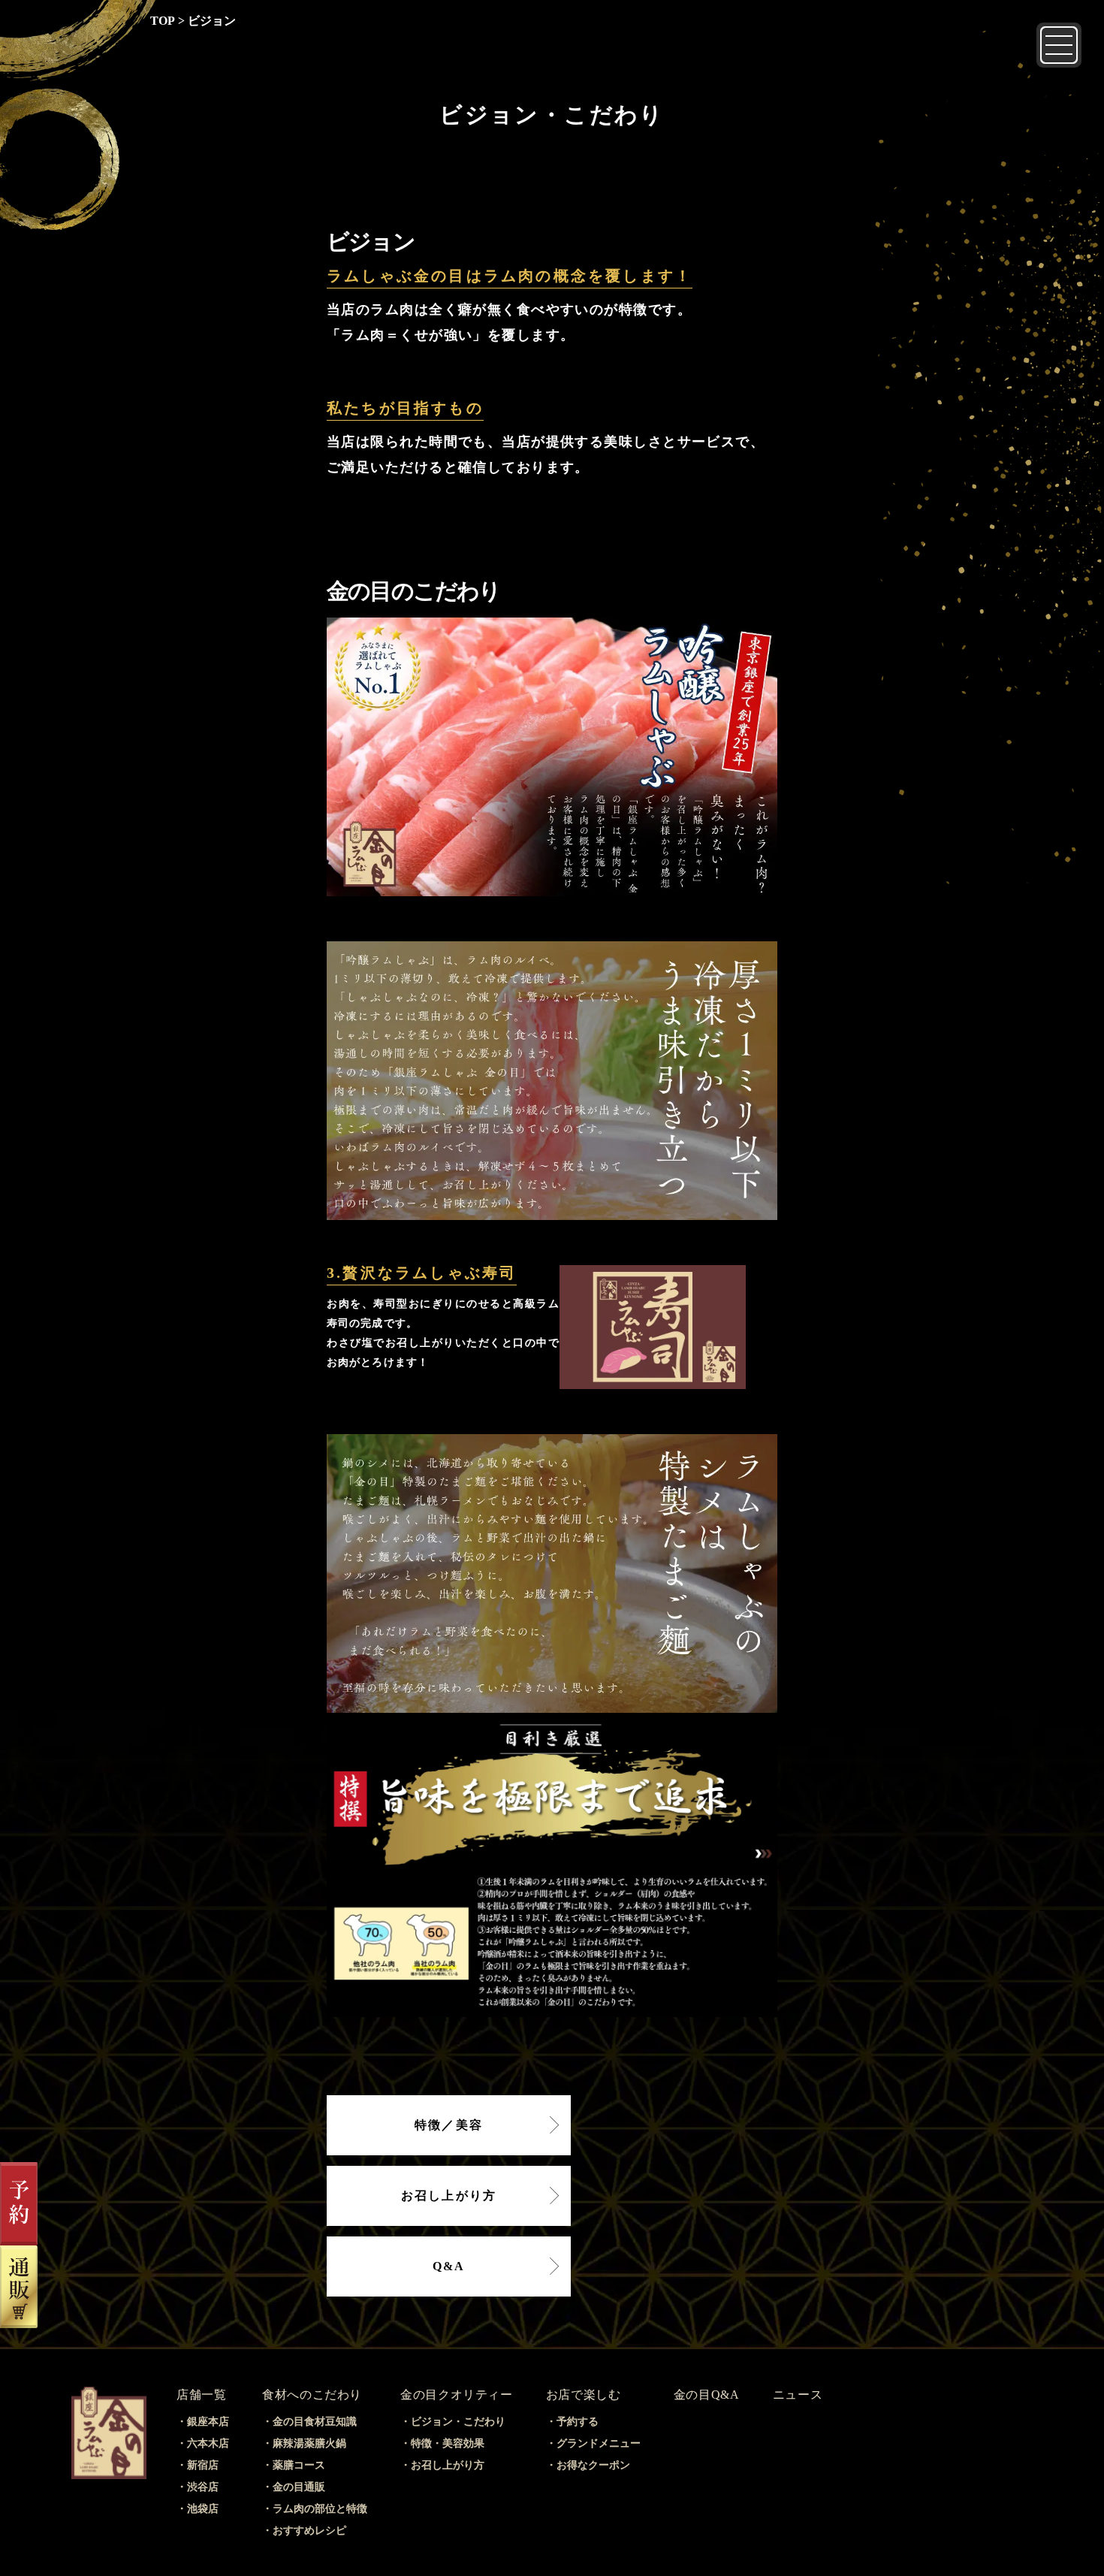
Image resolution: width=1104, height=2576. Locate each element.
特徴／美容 (449, 2125)
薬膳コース (299, 2465)
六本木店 (208, 2443)
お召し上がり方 (449, 2195)
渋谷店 (203, 2487)
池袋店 (203, 2509)
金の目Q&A (707, 2395)
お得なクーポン (593, 2465)
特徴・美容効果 (448, 2443)
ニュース (798, 2395)
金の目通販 (299, 2487)
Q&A (449, 2266)
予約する (578, 2422)
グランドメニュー (599, 2443)
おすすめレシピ (309, 2531)
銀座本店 (208, 2422)
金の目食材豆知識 (315, 2422)
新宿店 (203, 2465)
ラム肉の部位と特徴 (320, 2509)
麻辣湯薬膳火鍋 (309, 2443)
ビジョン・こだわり (458, 2422)
